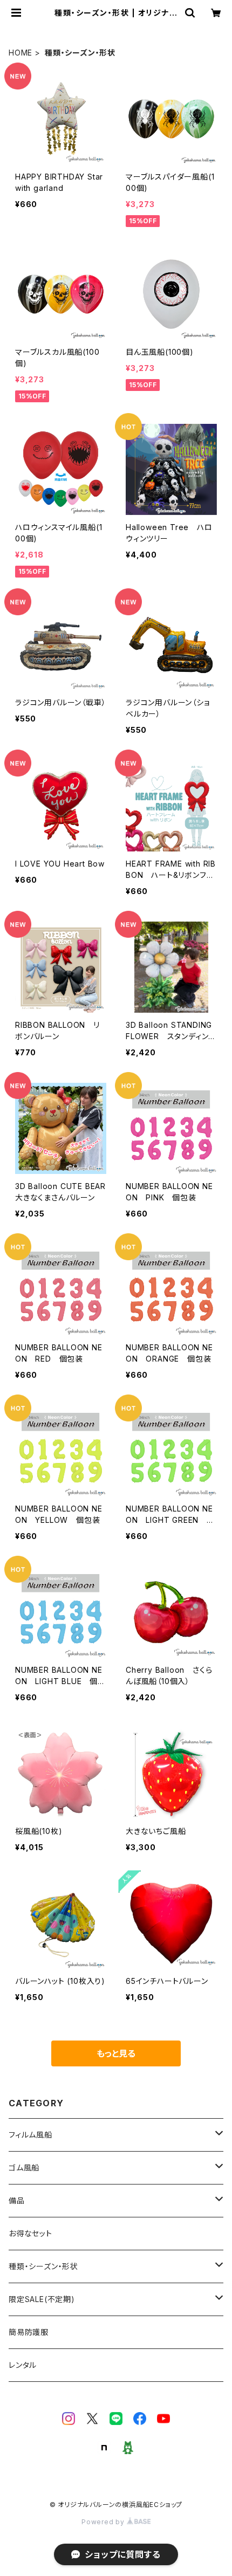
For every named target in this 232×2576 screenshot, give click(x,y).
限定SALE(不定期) (42, 2299)
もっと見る (116, 2053)
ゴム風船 (24, 2168)
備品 (17, 2200)
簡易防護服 (29, 2332)
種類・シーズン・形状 (43, 2266)
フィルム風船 (30, 2135)
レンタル (23, 2365)
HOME (21, 53)
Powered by (104, 2522)
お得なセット (30, 2233)
